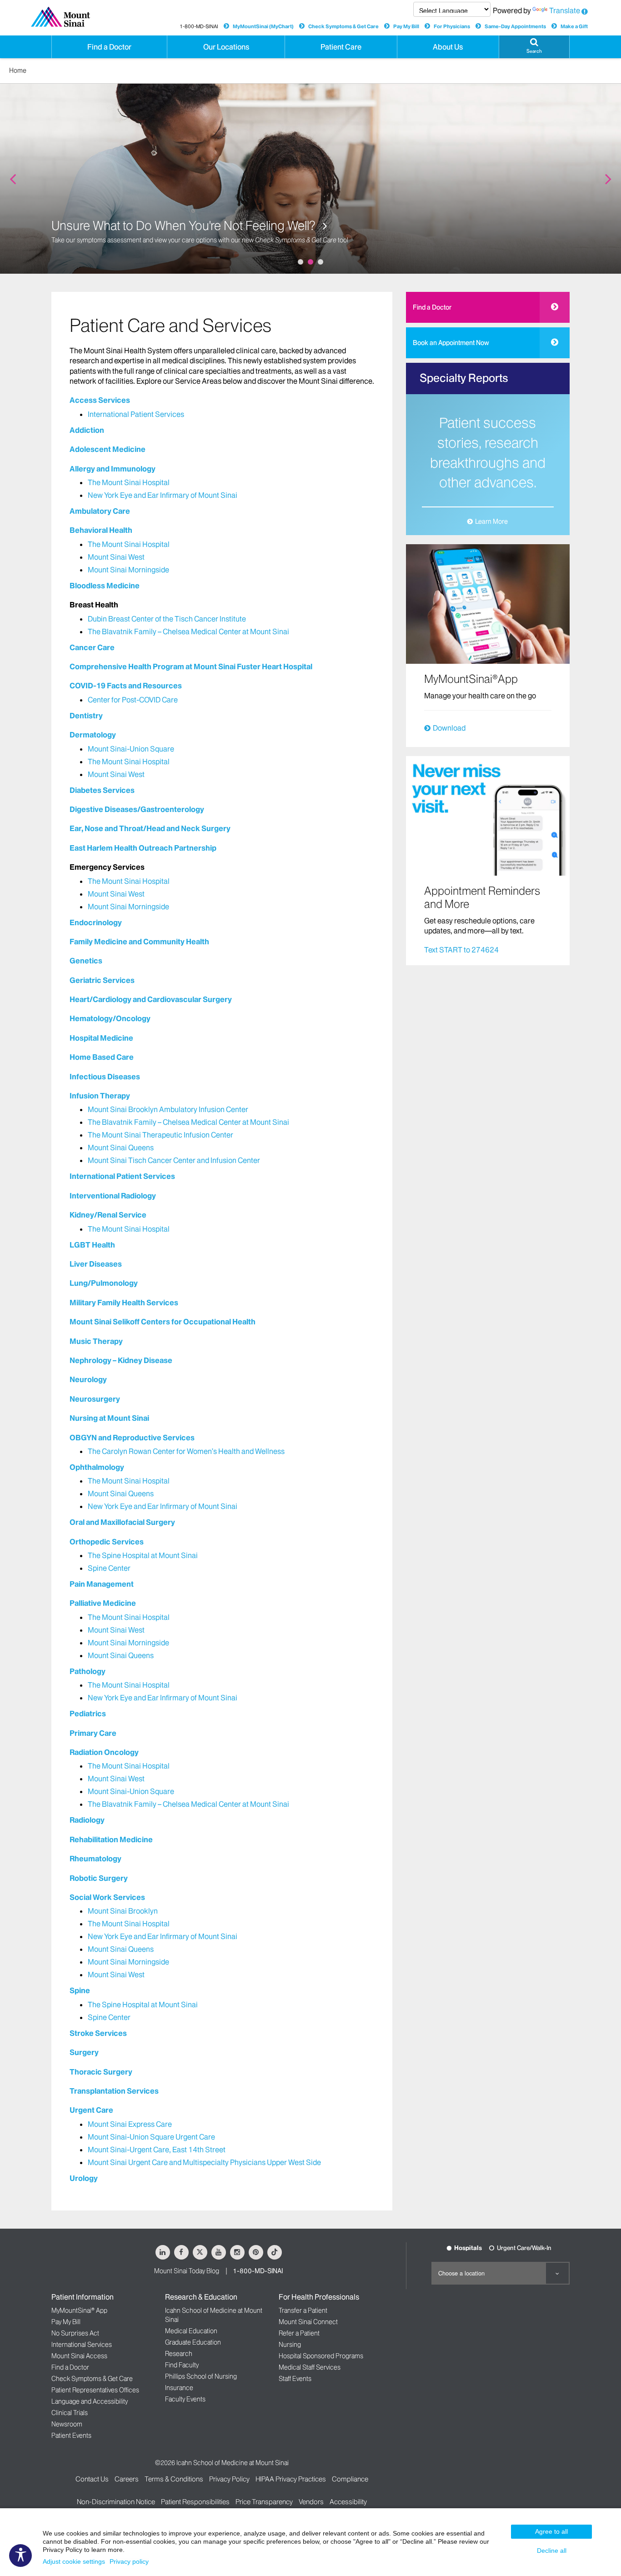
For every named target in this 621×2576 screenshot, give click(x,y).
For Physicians (452, 26)
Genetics (86, 961)
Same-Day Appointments (515, 26)
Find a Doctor (432, 307)
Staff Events (295, 2379)
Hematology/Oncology (110, 1018)
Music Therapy (96, 1341)
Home (18, 70)
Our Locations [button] (226, 47)
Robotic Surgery (99, 1878)
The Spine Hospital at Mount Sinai (143, 1555)
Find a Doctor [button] (109, 47)
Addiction (87, 430)
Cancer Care (92, 647)
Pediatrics (88, 1714)
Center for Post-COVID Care (133, 700)
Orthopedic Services (107, 1542)
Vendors (311, 2502)
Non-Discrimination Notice (116, 2502)
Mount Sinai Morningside (128, 570)
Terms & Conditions (174, 2479)
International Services (82, 2345)
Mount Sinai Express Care (130, 2124)
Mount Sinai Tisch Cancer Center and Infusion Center (174, 1160)
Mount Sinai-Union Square (131, 749)
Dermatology (93, 735)
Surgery (84, 2052)
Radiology (87, 1820)
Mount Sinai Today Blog (187, 2271)
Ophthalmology (97, 1467)
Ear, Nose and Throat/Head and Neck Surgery (150, 828)
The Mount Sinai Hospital (129, 482)
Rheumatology (95, 1859)
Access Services (100, 400)
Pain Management (102, 1584)
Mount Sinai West (116, 557)
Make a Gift (574, 26)
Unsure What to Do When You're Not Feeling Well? (185, 226)
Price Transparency (264, 2502)
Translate (565, 10)
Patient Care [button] (341, 47)
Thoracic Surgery (101, 2072)
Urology (84, 2178)
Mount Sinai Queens (121, 1148)
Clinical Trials (70, 2413)
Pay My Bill (406, 26)
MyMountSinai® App (79, 2310)
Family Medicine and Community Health (139, 942)
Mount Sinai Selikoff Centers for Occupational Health (163, 1322)
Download (449, 728)
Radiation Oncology (104, 1752)
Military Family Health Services (124, 1303)
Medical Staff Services (310, 2367)
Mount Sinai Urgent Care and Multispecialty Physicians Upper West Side (204, 2162)
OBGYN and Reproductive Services (132, 1438)
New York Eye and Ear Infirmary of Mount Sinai (163, 495)
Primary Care (93, 1733)
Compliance (350, 2479)
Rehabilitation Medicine (111, 1839)
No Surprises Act (75, 2333)
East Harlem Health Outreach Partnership (143, 848)
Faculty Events (185, 2399)
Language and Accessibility (90, 2401)
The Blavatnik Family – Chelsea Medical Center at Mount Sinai (188, 631)
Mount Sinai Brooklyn (123, 1911)
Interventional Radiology (113, 1196)
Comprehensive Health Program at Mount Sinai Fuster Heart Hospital (191, 667)
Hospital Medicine (101, 1038)
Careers (127, 2479)
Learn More (491, 521)
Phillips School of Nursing (201, 2376)
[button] (534, 47)
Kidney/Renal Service (108, 1215)
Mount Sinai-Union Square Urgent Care (151, 2137)
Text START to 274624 (461, 950)
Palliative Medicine (103, 1603)
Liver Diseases (96, 1264)
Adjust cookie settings (74, 2561)
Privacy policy (129, 2561)
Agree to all (551, 2531)
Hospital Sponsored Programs (321, 2356)
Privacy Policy (229, 2479)
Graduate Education (193, 2342)
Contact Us (92, 2479)
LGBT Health (92, 1245)
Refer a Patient (299, 2333)
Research (179, 2354)
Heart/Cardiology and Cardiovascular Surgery (151, 999)
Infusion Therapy (100, 1096)
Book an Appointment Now (451, 343)
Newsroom (67, 2424)
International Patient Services (136, 414)
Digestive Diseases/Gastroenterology (137, 809)
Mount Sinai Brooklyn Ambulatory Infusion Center (168, 1109)
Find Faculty (182, 2365)
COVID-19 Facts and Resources (126, 686)
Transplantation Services (114, 2091)
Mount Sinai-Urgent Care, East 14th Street (157, 2150)
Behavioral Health (101, 530)
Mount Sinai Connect (308, 2322)
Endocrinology (96, 922)
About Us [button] (448, 47)
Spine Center (109, 1568)
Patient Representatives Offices (95, 2390)
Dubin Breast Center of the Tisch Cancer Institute (167, 619)
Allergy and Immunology (113, 469)
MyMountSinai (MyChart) (263, 26)
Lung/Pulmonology (104, 1283)
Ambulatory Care (100, 511)
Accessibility (348, 2502)
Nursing (290, 2345)
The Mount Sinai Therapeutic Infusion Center (160, 1135)
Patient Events (71, 2436)
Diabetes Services (102, 790)
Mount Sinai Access (79, 2356)
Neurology (88, 1379)
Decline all (552, 2551)
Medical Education (191, 2331)
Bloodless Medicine (105, 586)
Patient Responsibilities (195, 2502)
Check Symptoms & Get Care (343, 26)
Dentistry (86, 716)
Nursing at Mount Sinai (109, 1418)
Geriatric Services (102, 980)
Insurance (179, 2388)
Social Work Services (107, 1897)
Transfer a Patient (303, 2310)
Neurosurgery (95, 1399)
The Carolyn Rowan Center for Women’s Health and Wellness (186, 1451)
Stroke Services (98, 2033)
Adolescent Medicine (108, 449)
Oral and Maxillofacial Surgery (122, 1522)
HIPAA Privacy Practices (291, 2479)
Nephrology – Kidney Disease (121, 1360)
